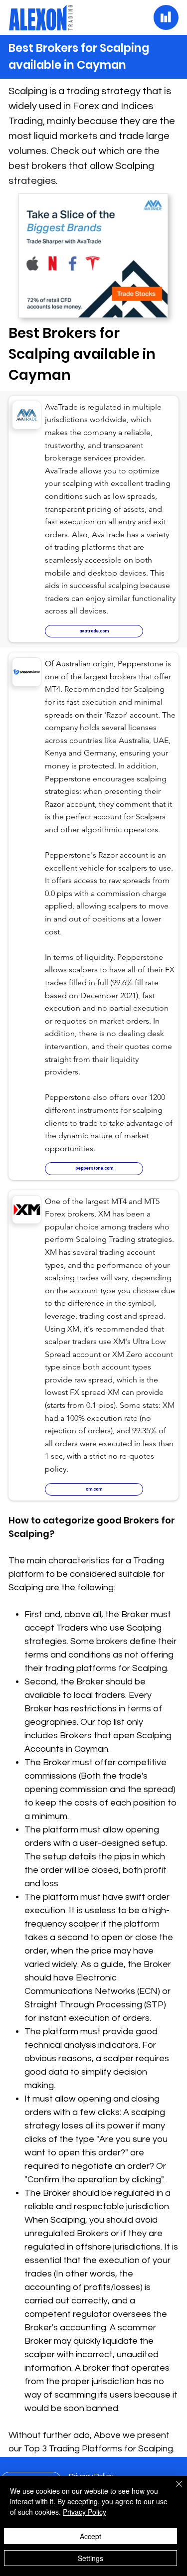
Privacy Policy (85, 2512)
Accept (91, 2536)
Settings (91, 2558)
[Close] (173, 2490)
